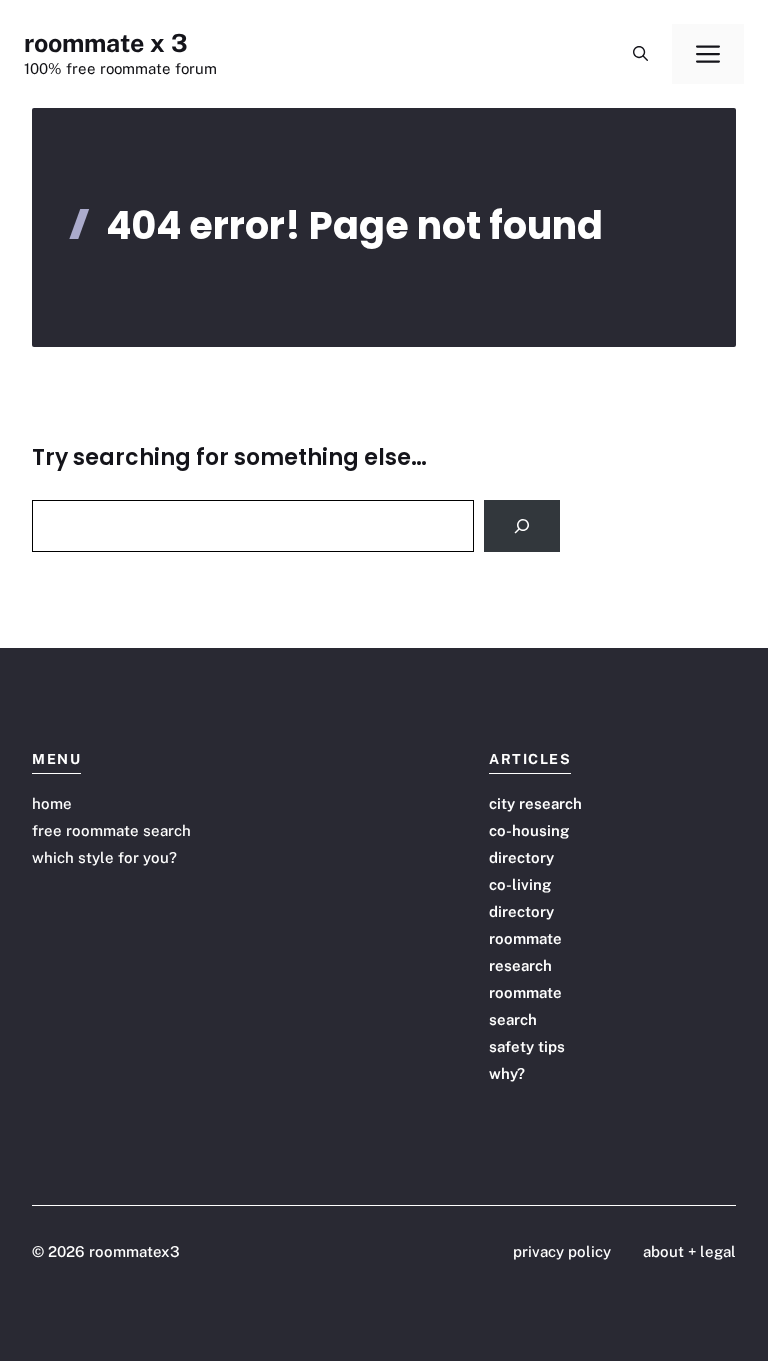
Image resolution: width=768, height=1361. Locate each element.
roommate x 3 (106, 43)
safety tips (527, 1046)
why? (507, 1073)
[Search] (522, 526)
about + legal (689, 1251)
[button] (640, 54)
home (52, 803)
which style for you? (104, 857)
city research (535, 803)
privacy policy (562, 1251)
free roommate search (111, 830)
